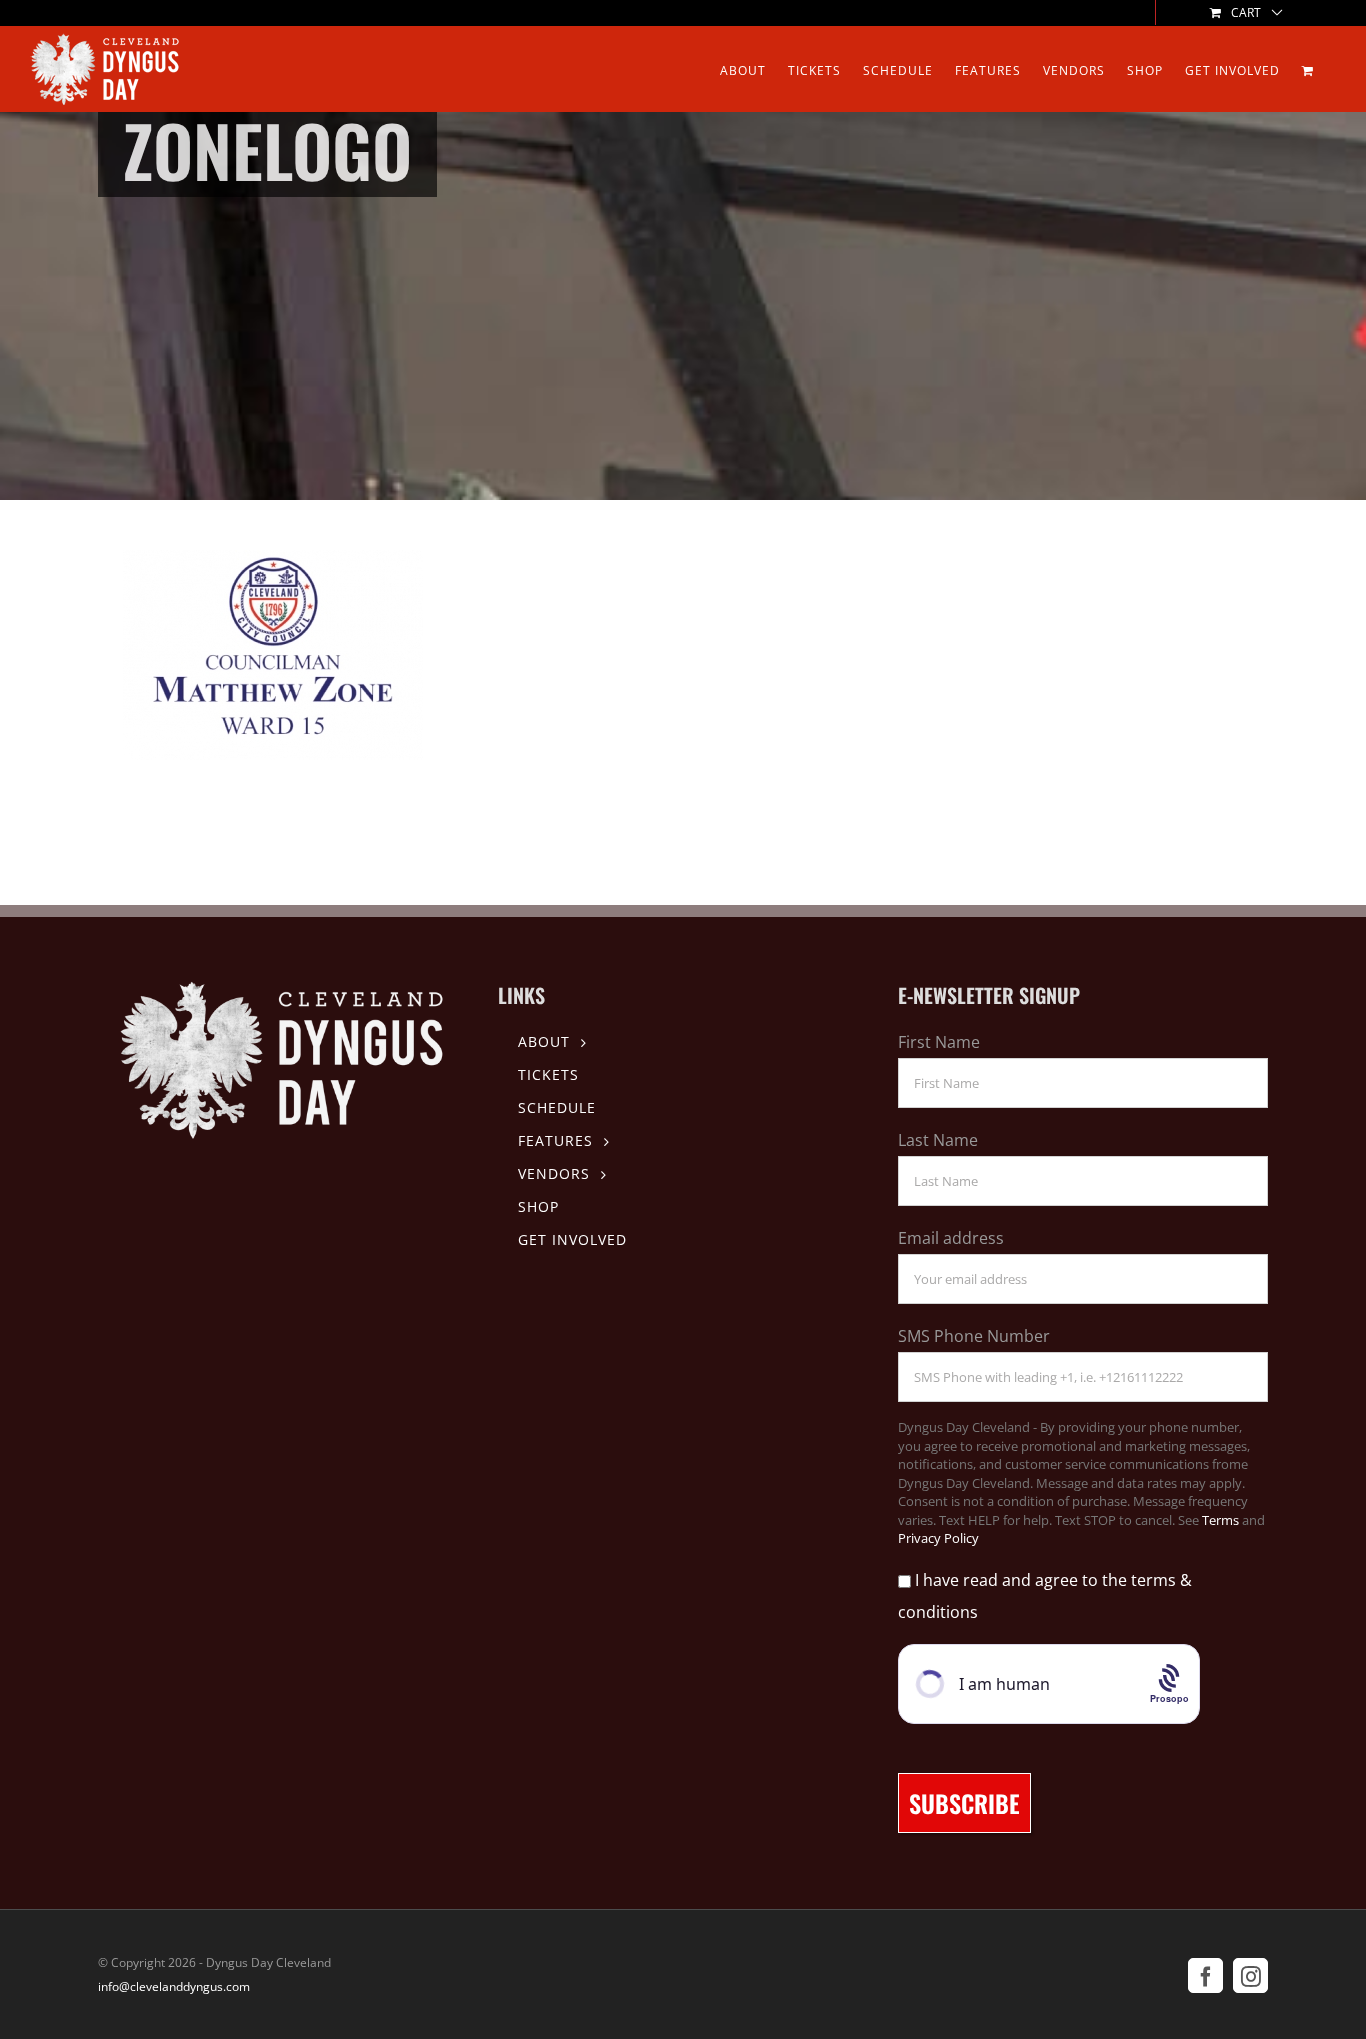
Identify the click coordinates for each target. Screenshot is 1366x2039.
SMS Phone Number (974, 1336)
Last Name (938, 1140)
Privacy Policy (938, 1538)
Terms (1220, 1520)
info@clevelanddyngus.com (174, 1986)
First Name (939, 1042)
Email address (951, 1238)
